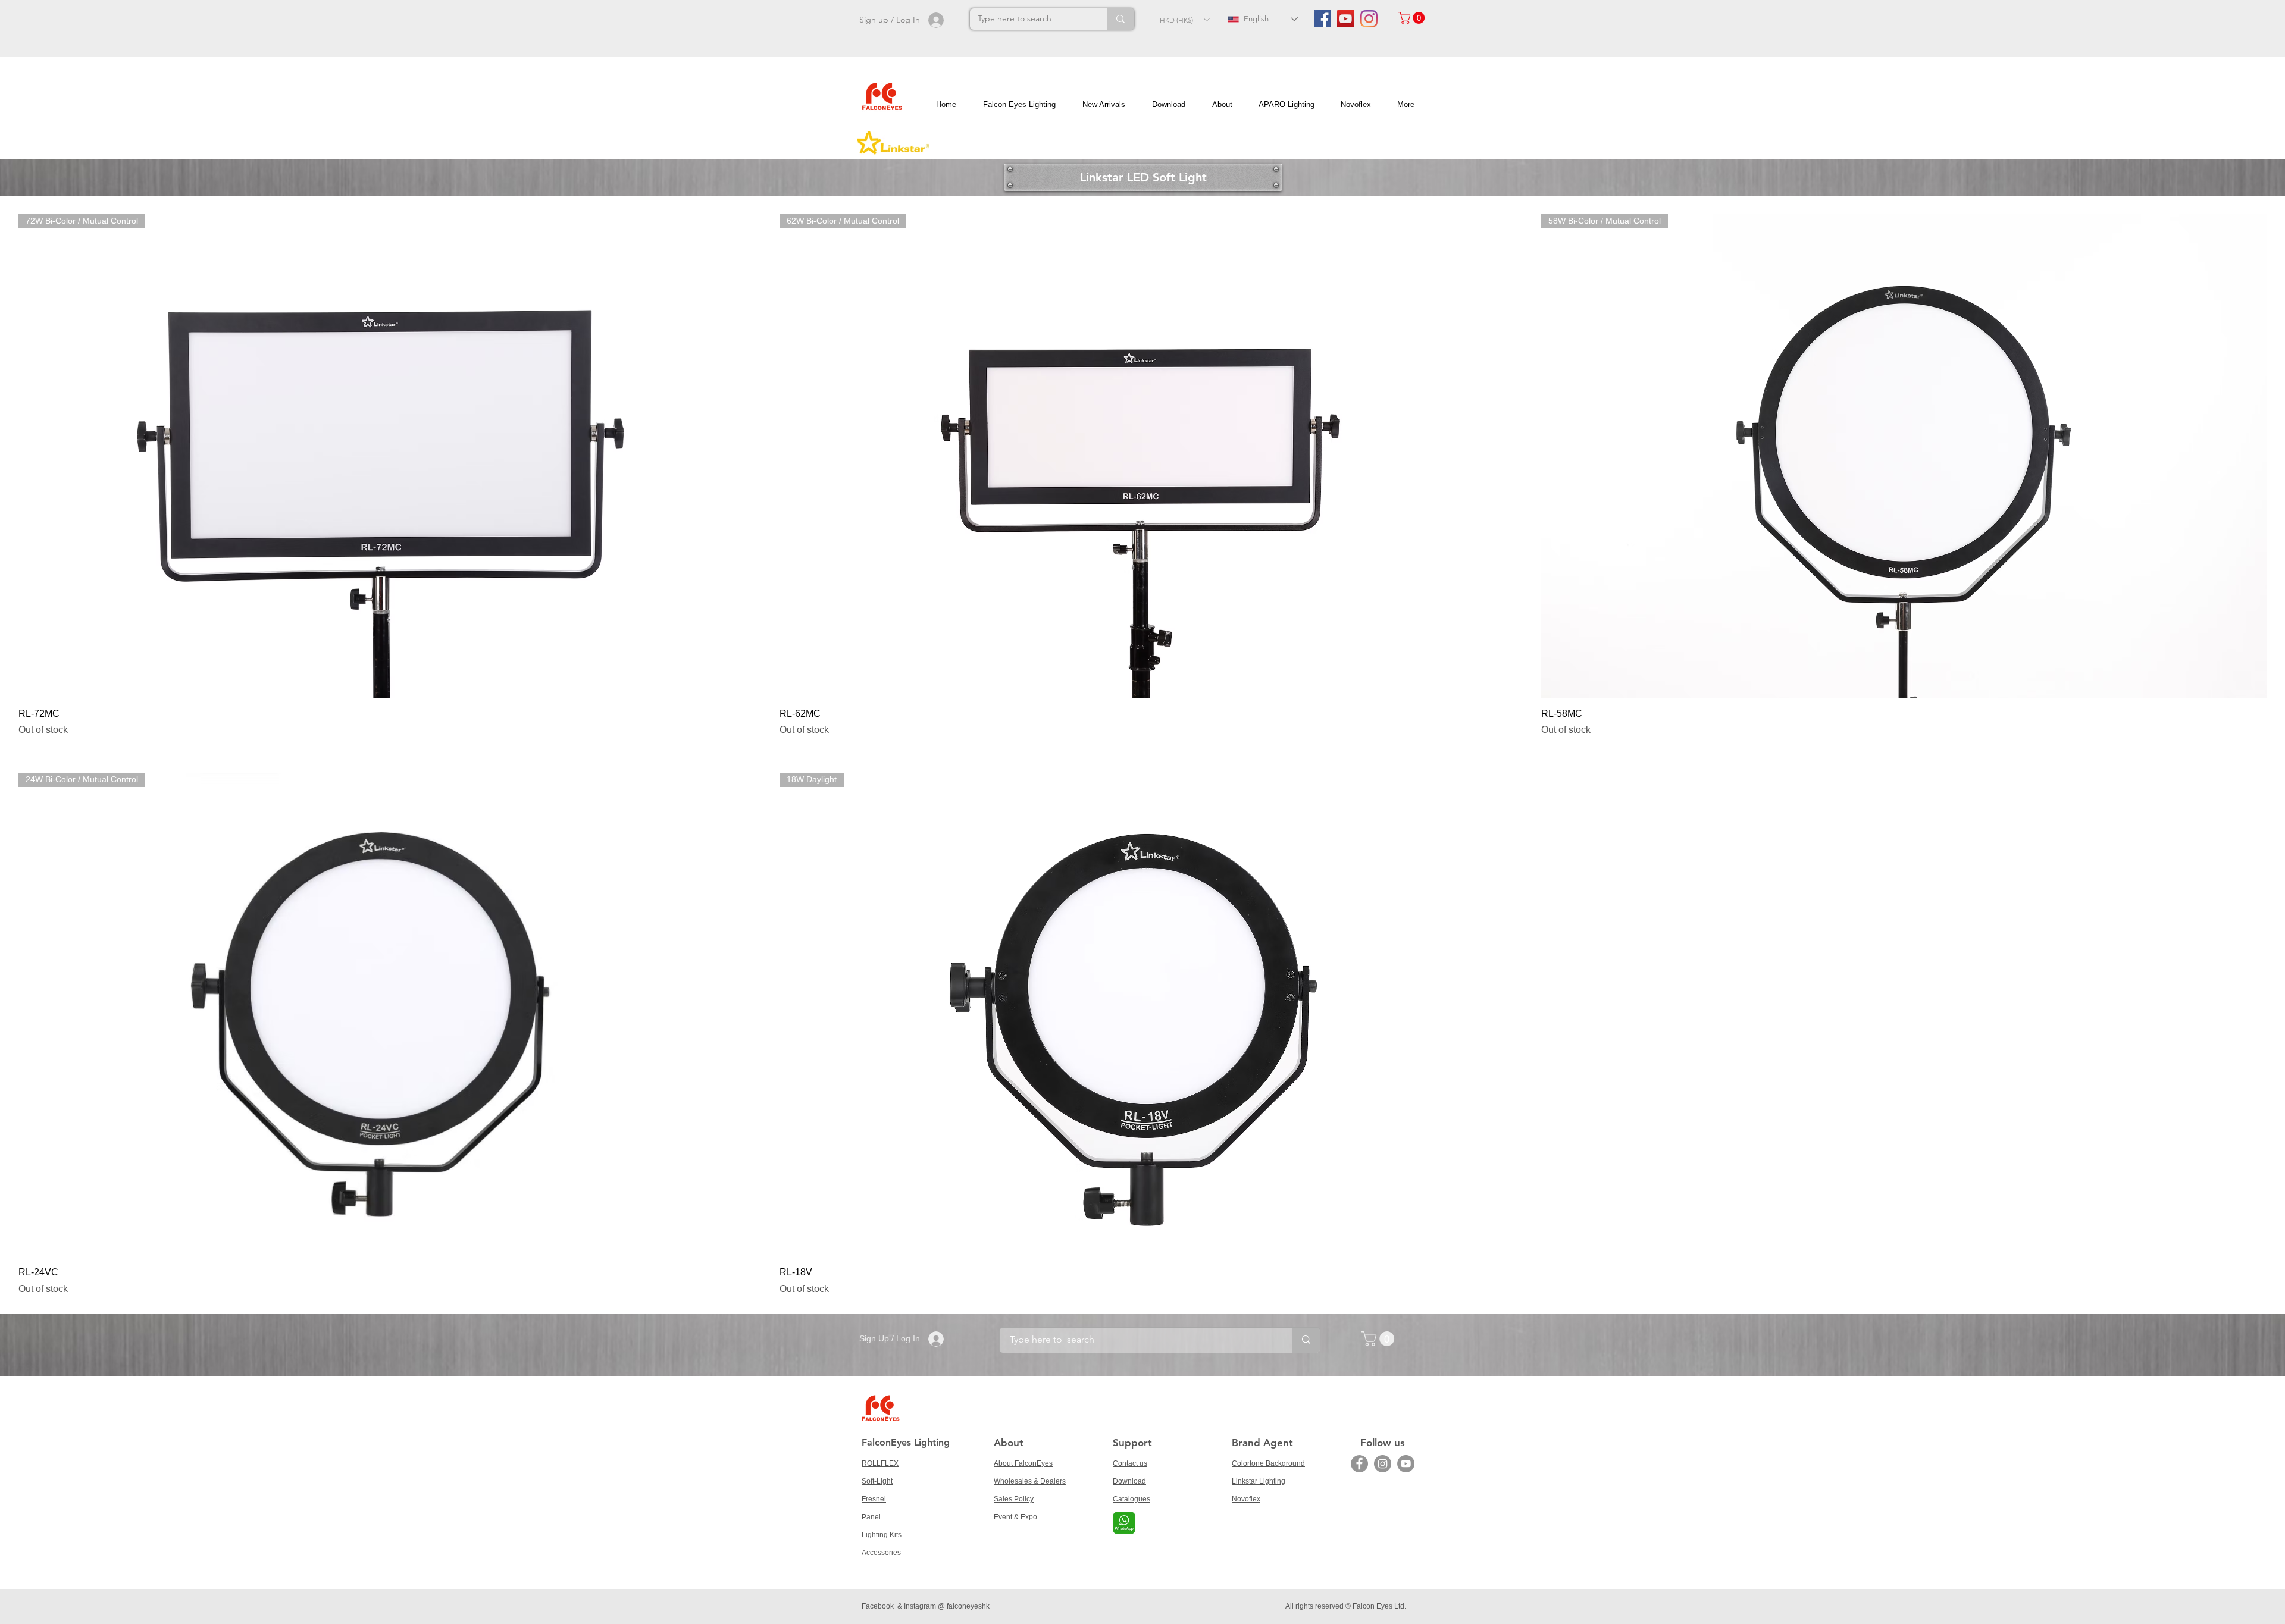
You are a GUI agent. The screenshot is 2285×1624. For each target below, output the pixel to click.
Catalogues (1131, 1499)
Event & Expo (1015, 1517)
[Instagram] (1369, 19)
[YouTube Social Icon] (1346, 19)
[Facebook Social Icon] (1323, 19)
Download (1129, 1481)
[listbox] (1184, 20)
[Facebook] (1359, 1464)
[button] (1184, 20)
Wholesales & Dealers (1030, 1481)
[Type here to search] (1120, 19)
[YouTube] (1406, 1464)
